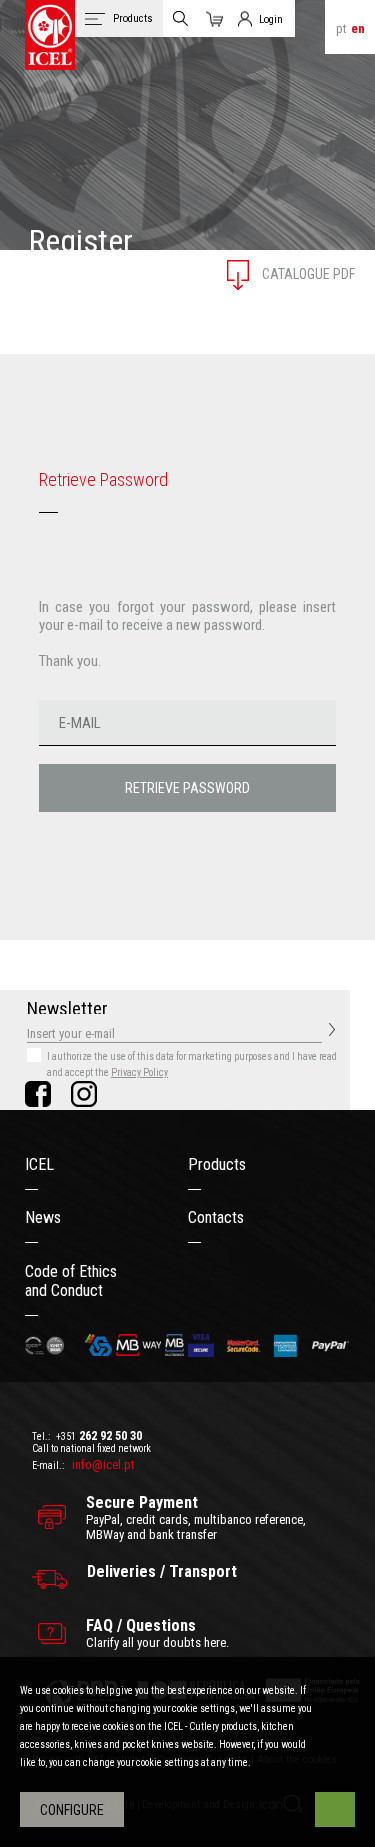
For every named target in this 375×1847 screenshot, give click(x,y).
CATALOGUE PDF (307, 274)
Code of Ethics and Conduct (71, 1281)
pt (341, 28)
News (43, 1217)
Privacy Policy (139, 1072)
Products (217, 1164)
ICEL (39, 1164)
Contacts (216, 1217)
